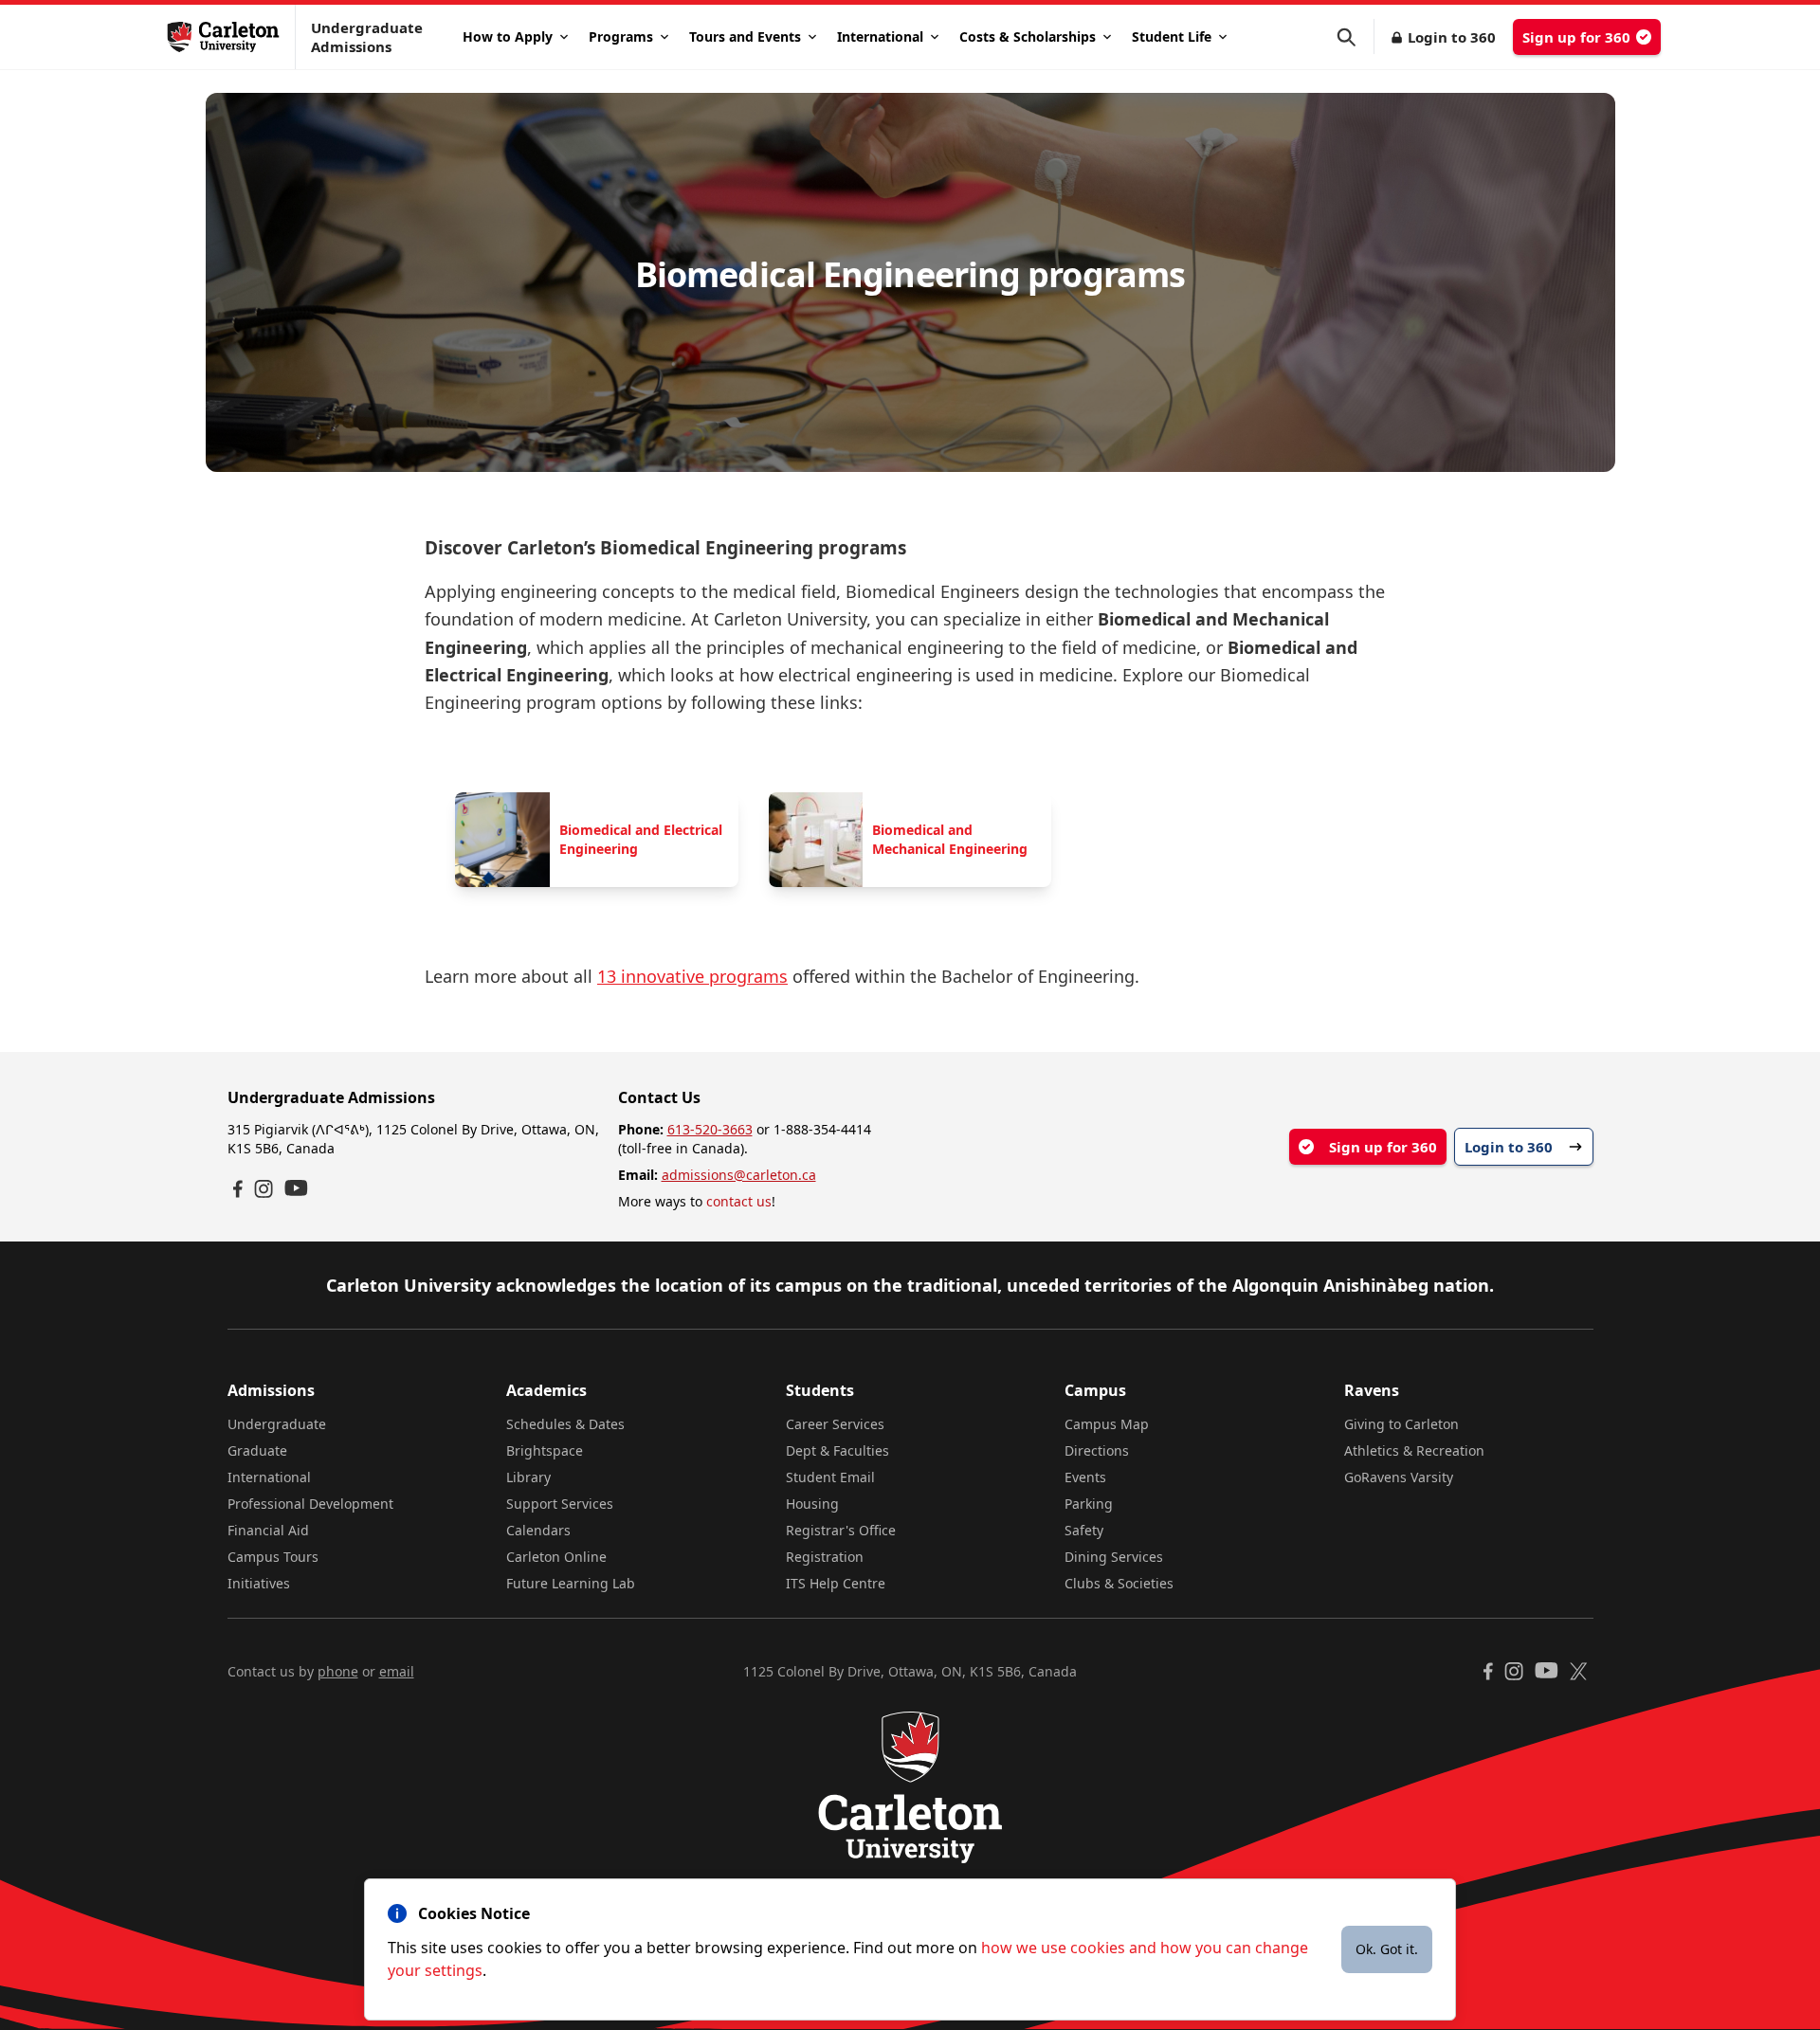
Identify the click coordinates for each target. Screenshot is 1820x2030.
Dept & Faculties (837, 1450)
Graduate (257, 1450)
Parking (1089, 1504)
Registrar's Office (841, 1530)
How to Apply (508, 36)
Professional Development (310, 1504)
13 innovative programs (692, 976)
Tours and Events (745, 36)
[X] (1579, 1671)
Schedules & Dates (565, 1424)
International (880, 36)
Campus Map (1107, 1424)
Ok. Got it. (1387, 1949)
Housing (812, 1504)
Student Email (830, 1477)
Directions (1097, 1450)
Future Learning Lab (571, 1583)
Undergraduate (277, 1424)
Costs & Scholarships (1028, 36)
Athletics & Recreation (1414, 1450)
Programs (621, 36)
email (397, 1671)
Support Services (560, 1504)
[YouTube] (296, 1188)
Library (528, 1477)
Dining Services (1114, 1557)
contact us (739, 1201)
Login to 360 (1452, 37)
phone (338, 1671)
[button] (1356, 37)
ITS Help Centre (836, 1583)
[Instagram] (264, 1189)
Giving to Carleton (1401, 1424)
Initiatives (259, 1583)
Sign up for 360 (1576, 37)
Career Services (835, 1424)
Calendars (538, 1530)
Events (1085, 1477)
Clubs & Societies (1119, 1583)
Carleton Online (556, 1557)
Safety (1084, 1530)
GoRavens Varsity (1399, 1477)
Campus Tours (273, 1557)
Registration (825, 1557)
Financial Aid (268, 1530)
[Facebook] (238, 1189)
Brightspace (545, 1450)
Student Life (1172, 36)
